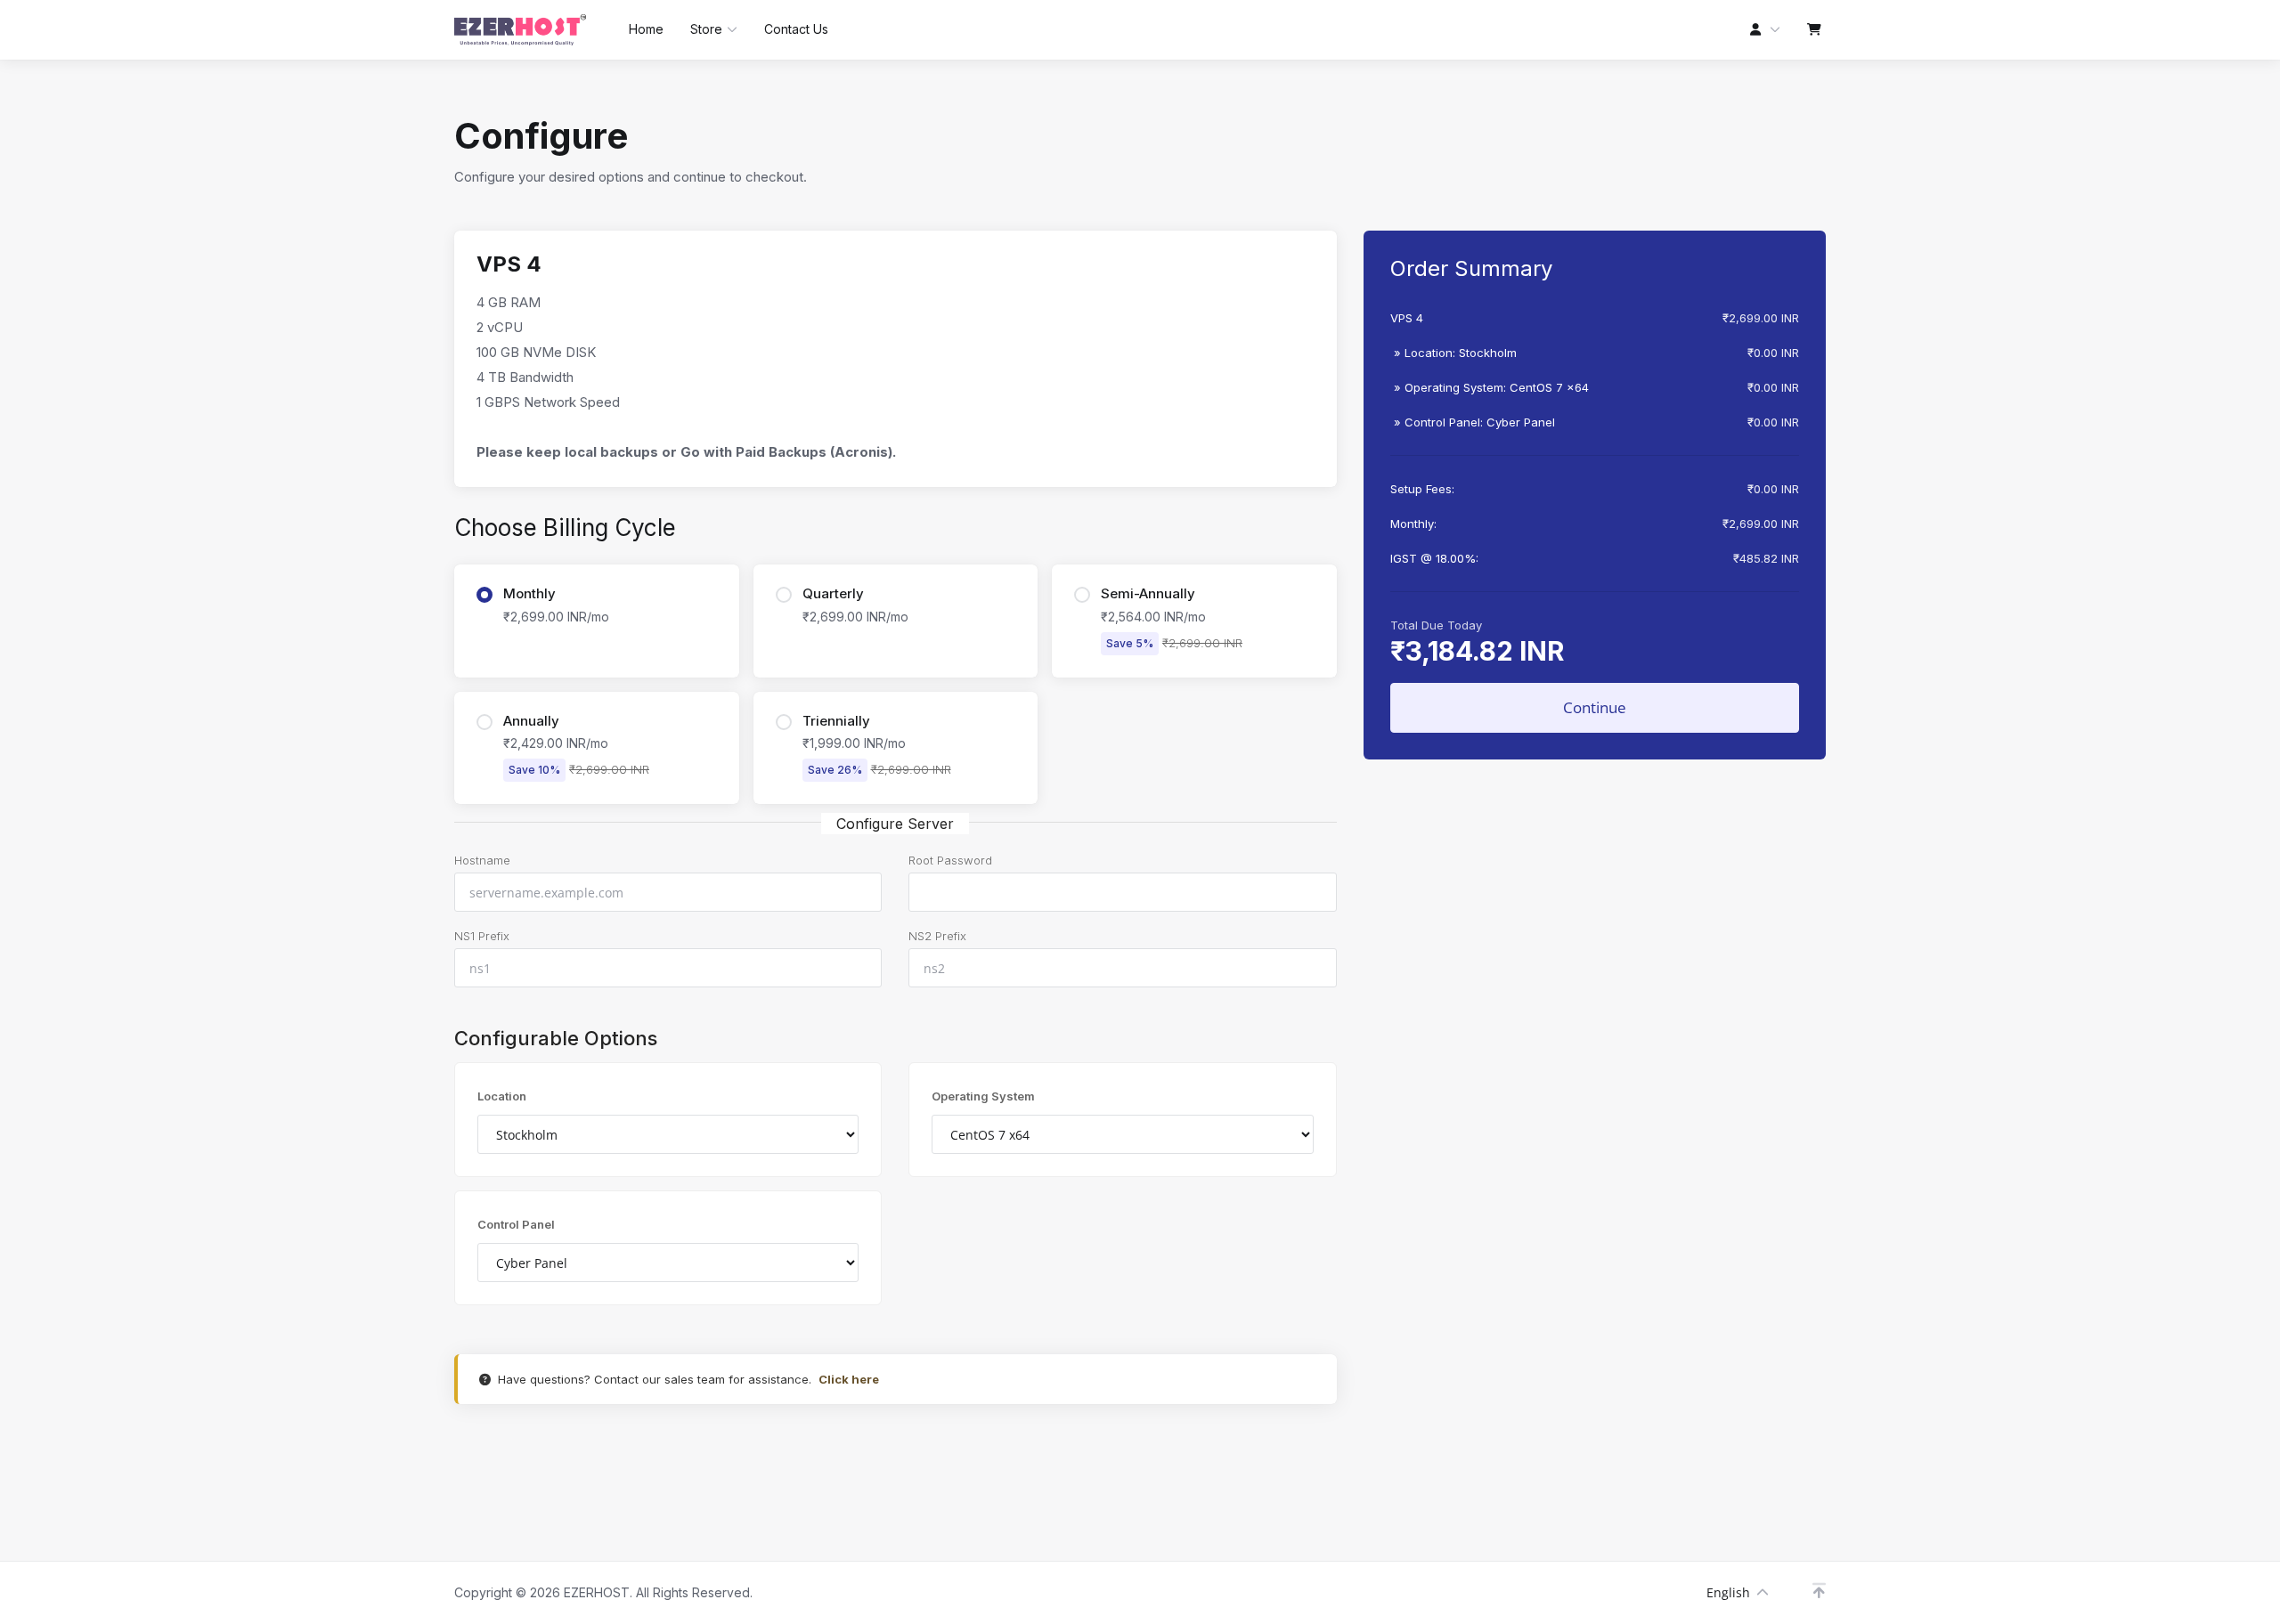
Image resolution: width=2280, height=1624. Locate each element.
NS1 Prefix (482, 936)
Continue (1595, 707)
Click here (849, 1379)
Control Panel (516, 1224)
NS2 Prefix (937, 936)
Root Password (950, 860)
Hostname (482, 860)
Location (502, 1096)
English (1728, 1592)
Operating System (983, 1096)
